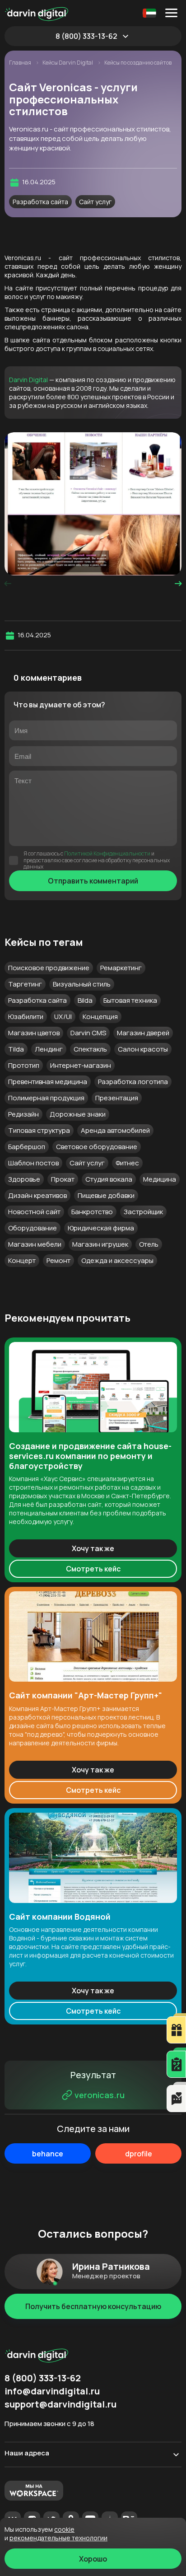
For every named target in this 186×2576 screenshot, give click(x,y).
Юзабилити (26, 1017)
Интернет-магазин (81, 1065)
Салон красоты (143, 1049)
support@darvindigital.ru (60, 2404)
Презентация (117, 1098)
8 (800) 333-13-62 (86, 36)
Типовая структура (39, 1130)
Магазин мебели (35, 1244)
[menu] (173, 13)
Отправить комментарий (93, 881)
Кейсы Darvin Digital (68, 63)
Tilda (16, 1049)
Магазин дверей (143, 1033)
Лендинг (49, 1049)
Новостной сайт (34, 1212)
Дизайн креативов (37, 1195)
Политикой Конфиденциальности (107, 853)
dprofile (139, 2154)
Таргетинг (25, 984)
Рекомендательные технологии (58, 2538)
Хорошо (93, 2559)
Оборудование (33, 1228)
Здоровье (24, 1179)
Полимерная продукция (46, 1098)
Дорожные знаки (78, 1114)
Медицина (160, 1179)
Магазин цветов (34, 1033)
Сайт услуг (95, 202)
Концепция (100, 1017)
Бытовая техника (130, 1000)
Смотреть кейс (93, 1569)
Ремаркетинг (121, 968)
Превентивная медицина (48, 1082)
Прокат (63, 1179)
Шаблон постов (33, 1163)
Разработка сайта (40, 202)
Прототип (24, 1065)
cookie (64, 2529)
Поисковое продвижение (49, 968)
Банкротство (92, 1212)
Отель (149, 1244)
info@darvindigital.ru (52, 2391)
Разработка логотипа (133, 1082)
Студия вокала (109, 1179)
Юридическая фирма (101, 1228)
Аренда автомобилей (115, 1130)
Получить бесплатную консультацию (93, 2306)
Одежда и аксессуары (117, 1260)
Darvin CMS (88, 1033)
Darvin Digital (28, 380)
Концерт (22, 1260)
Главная (21, 63)
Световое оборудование (97, 1147)
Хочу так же (93, 1548)
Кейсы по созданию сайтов (138, 63)
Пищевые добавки (106, 1195)
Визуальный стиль (82, 984)
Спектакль (90, 1049)
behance (48, 2154)
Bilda (85, 1000)
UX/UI (63, 1017)
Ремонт (58, 1260)
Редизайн (23, 1114)
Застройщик (143, 1212)
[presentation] (8, 584)
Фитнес (127, 1163)
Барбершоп (27, 1147)
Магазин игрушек (100, 1244)
